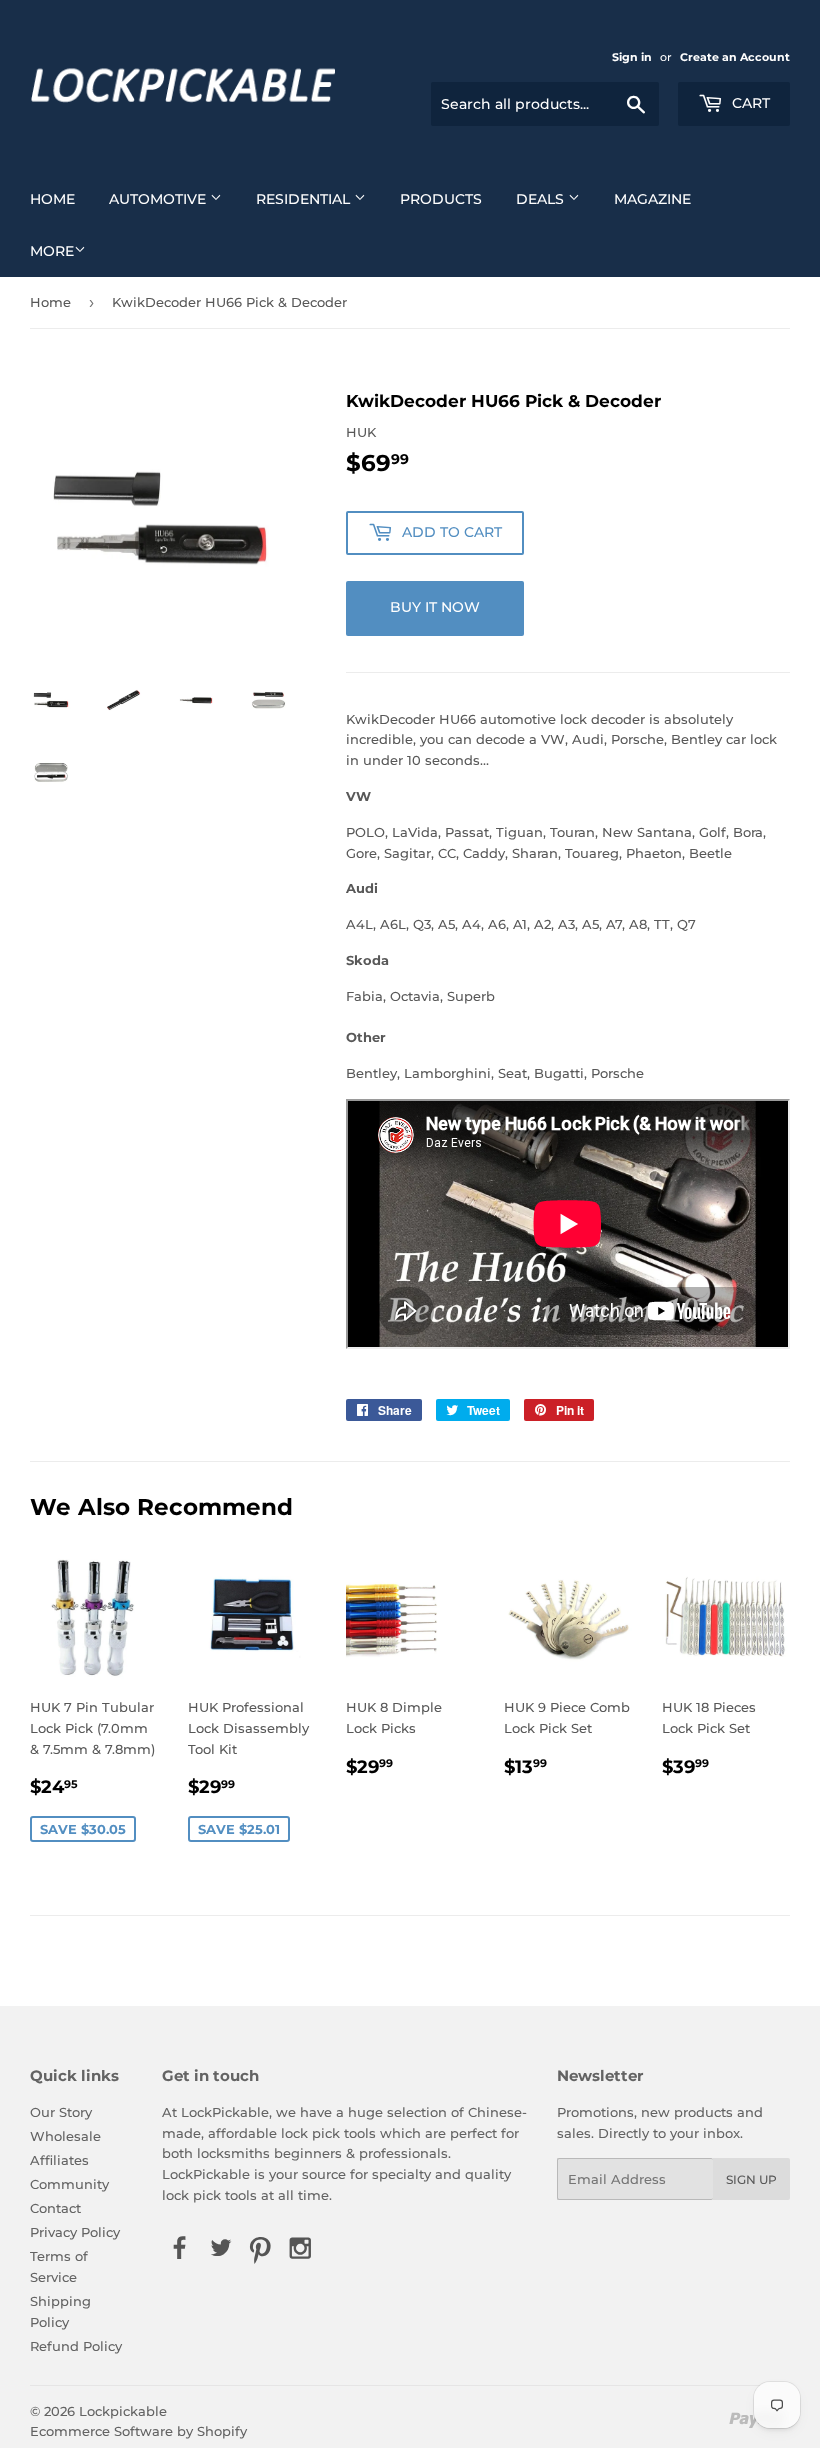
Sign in (632, 57)
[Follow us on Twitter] (220, 2250)
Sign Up (751, 2179)
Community (69, 2184)
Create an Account (735, 57)
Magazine (652, 199)
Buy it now (435, 607)
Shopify (222, 2431)
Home (52, 199)
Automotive (159, 199)
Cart (749, 103)
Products (441, 199)
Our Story (61, 2112)
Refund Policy (76, 2346)
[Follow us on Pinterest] (260, 2250)
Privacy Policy (75, 2232)
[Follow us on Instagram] (301, 2250)
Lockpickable (123, 2411)
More (52, 251)
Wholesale (65, 2136)
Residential (305, 199)
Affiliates (59, 2160)
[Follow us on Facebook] (180, 2250)
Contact (55, 2208)
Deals (542, 199)
